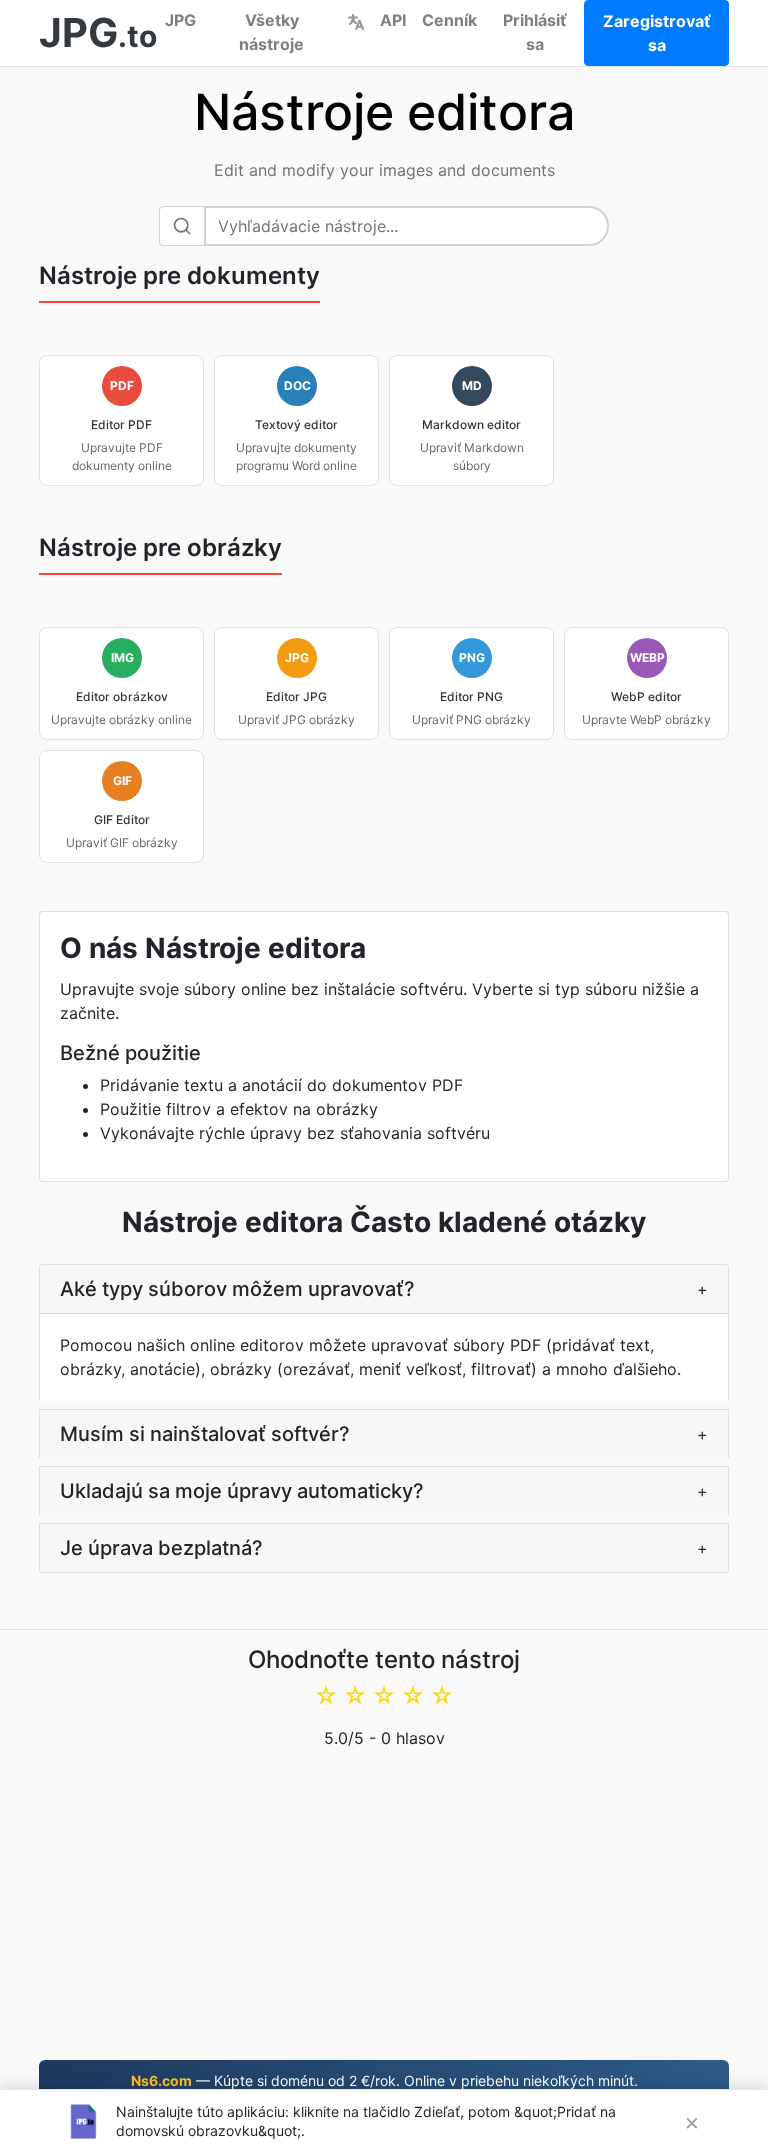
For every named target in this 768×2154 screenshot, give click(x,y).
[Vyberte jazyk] (356, 20)
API (393, 20)
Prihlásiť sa (535, 32)
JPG (180, 20)
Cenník (449, 20)
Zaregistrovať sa (657, 33)
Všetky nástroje (271, 32)
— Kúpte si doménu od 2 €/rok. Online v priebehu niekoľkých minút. (384, 2080)
